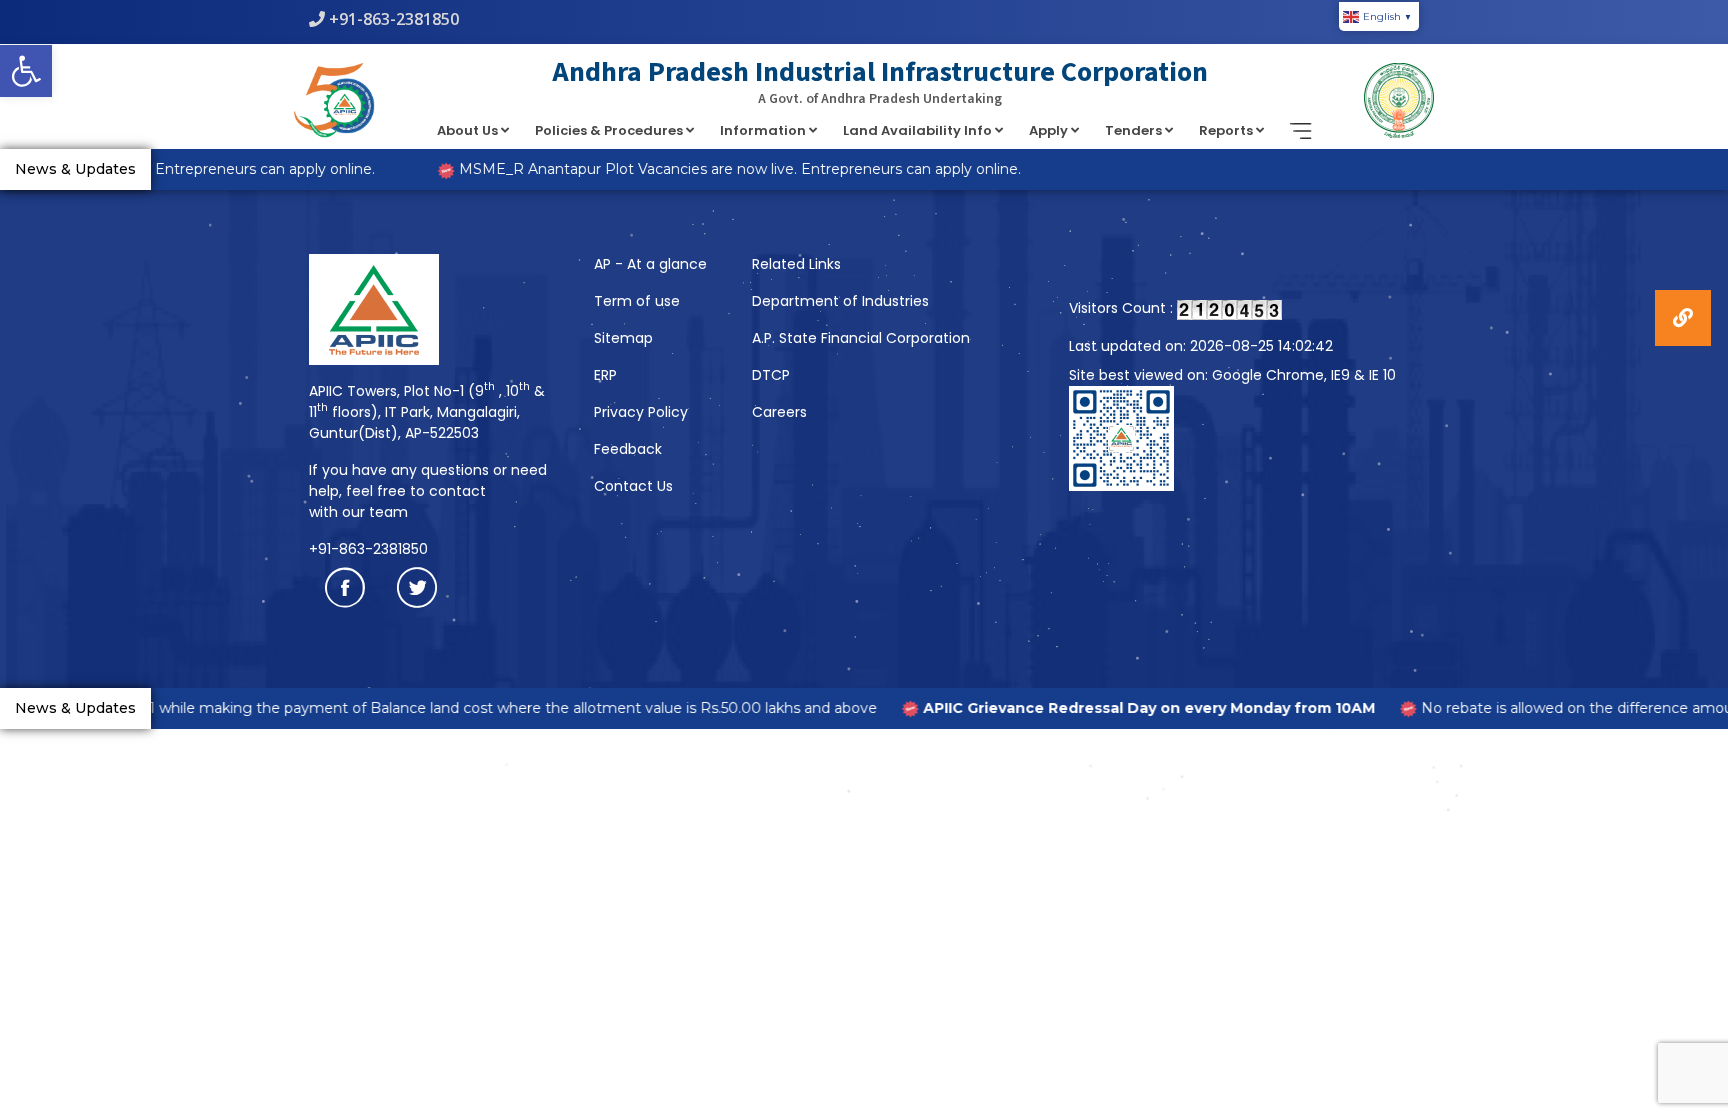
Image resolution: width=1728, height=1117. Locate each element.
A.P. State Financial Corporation (861, 338)
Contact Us (633, 486)
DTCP (771, 375)
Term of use (637, 301)
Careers (779, 412)
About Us (469, 130)
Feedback (628, 449)
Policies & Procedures (610, 130)
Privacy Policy (641, 412)
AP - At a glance (650, 264)
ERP (605, 375)
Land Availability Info (919, 130)
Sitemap (623, 338)
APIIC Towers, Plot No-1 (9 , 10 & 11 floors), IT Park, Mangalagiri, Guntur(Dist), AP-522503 (427, 412)
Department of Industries (840, 301)
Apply (1050, 130)
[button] (26, 71)
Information (764, 130)
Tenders (1135, 130)
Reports (1227, 130)
